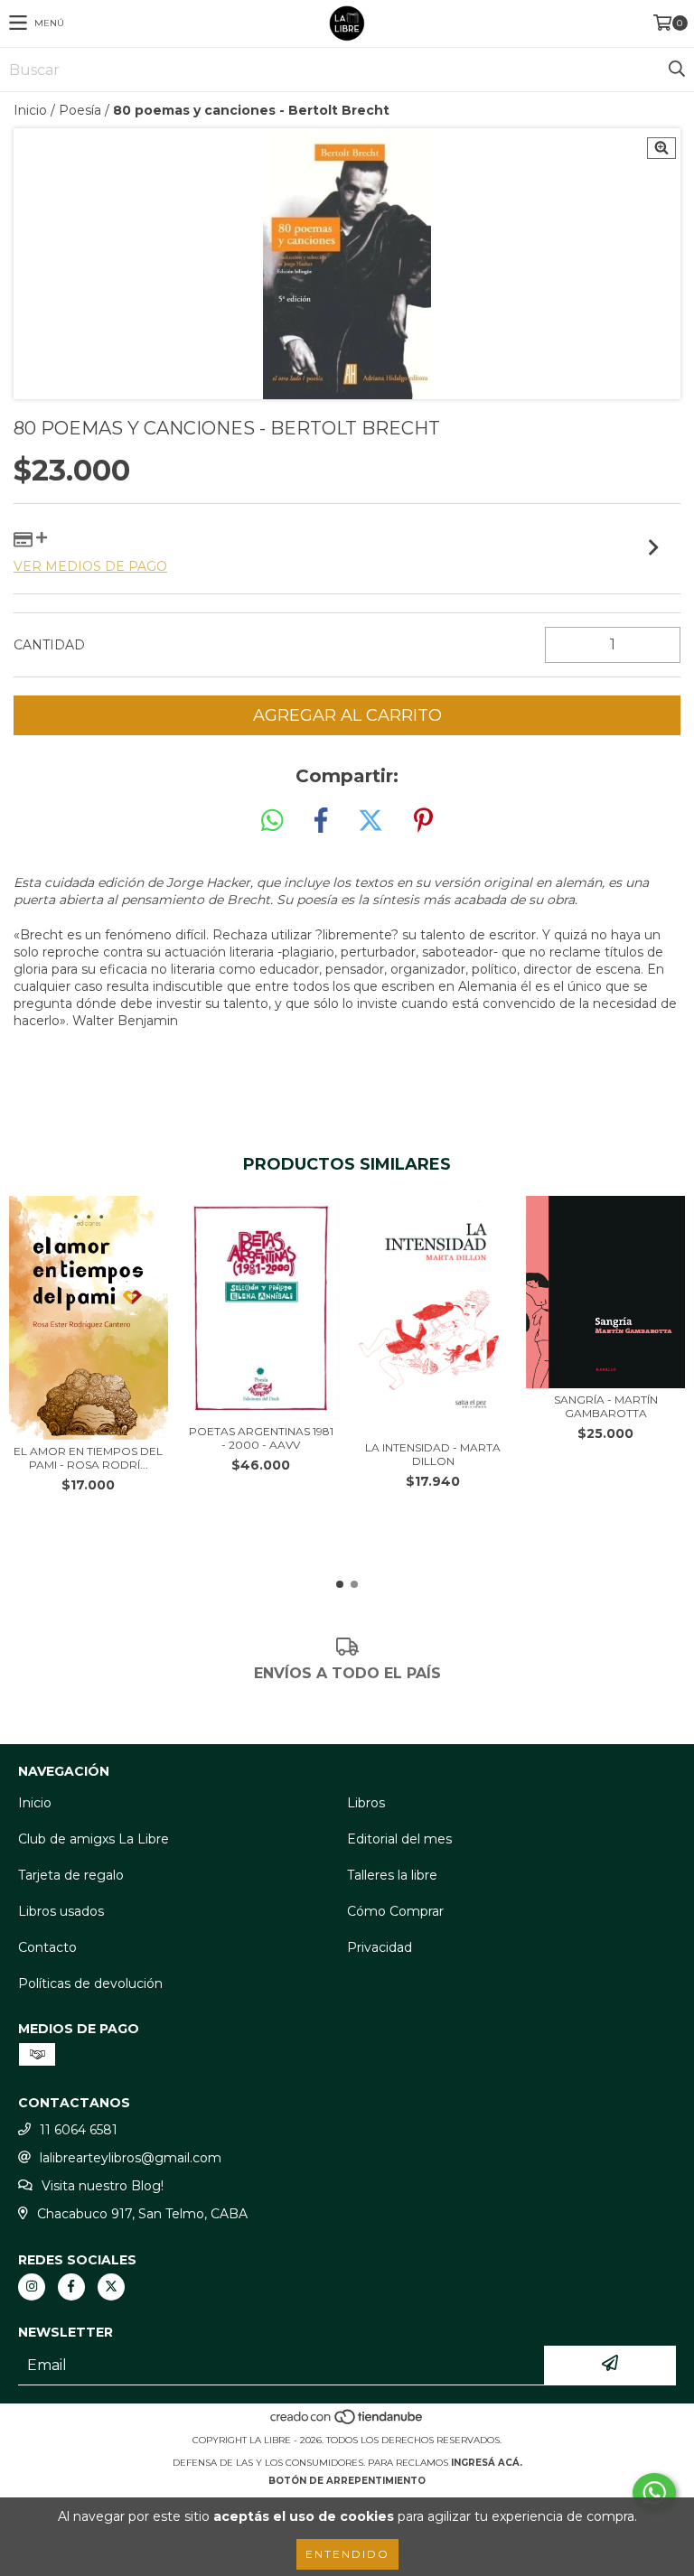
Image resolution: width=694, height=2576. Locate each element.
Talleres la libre (392, 1875)
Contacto (47, 1947)
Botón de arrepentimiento (347, 2481)
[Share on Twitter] (370, 821)
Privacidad (380, 1947)
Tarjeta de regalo (71, 1875)
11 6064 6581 (79, 2130)
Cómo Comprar (395, 1911)
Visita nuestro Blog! (103, 2186)
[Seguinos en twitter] (111, 2287)
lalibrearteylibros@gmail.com (131, 2158)
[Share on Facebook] (321, 821)
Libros (366, 1803)
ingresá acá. (487, 2463)
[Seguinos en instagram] (32, 2287)
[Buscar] (676, 70)
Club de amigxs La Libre (94, 1839)
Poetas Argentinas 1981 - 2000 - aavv (261, 1438)
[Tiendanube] (347, 2422)
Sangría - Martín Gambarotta (606, 1406)
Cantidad (49, 645)
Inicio (30, 110)
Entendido (347, 2554)
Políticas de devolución (90, 1983)
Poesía (80, 110)
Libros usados (61, 1911)
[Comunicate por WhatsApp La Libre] (654, 2493)
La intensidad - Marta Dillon (433, 1454)
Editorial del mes (399, 1839)
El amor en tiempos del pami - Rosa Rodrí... (88, 1458)
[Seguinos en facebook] (71, 2287)
